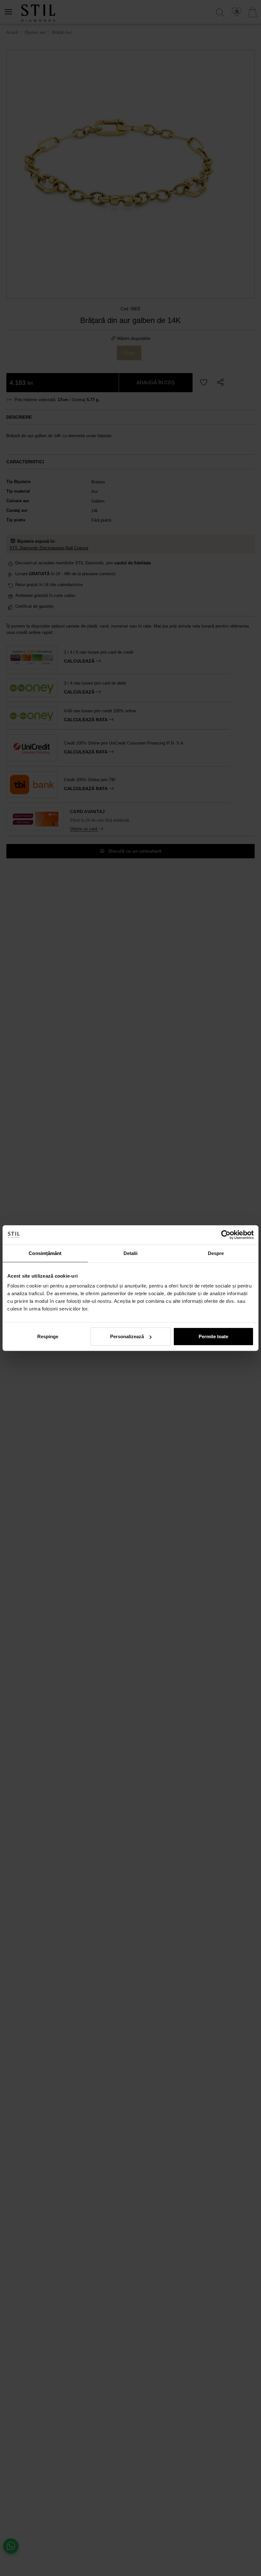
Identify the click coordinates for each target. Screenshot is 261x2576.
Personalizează (127, 1336)
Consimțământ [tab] (45, 1253)
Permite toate (213, 1336)
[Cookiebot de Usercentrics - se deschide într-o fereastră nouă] (226, 1235)
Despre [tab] (216, 1253)
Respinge (48, 1336)
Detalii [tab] (131, 1253)
